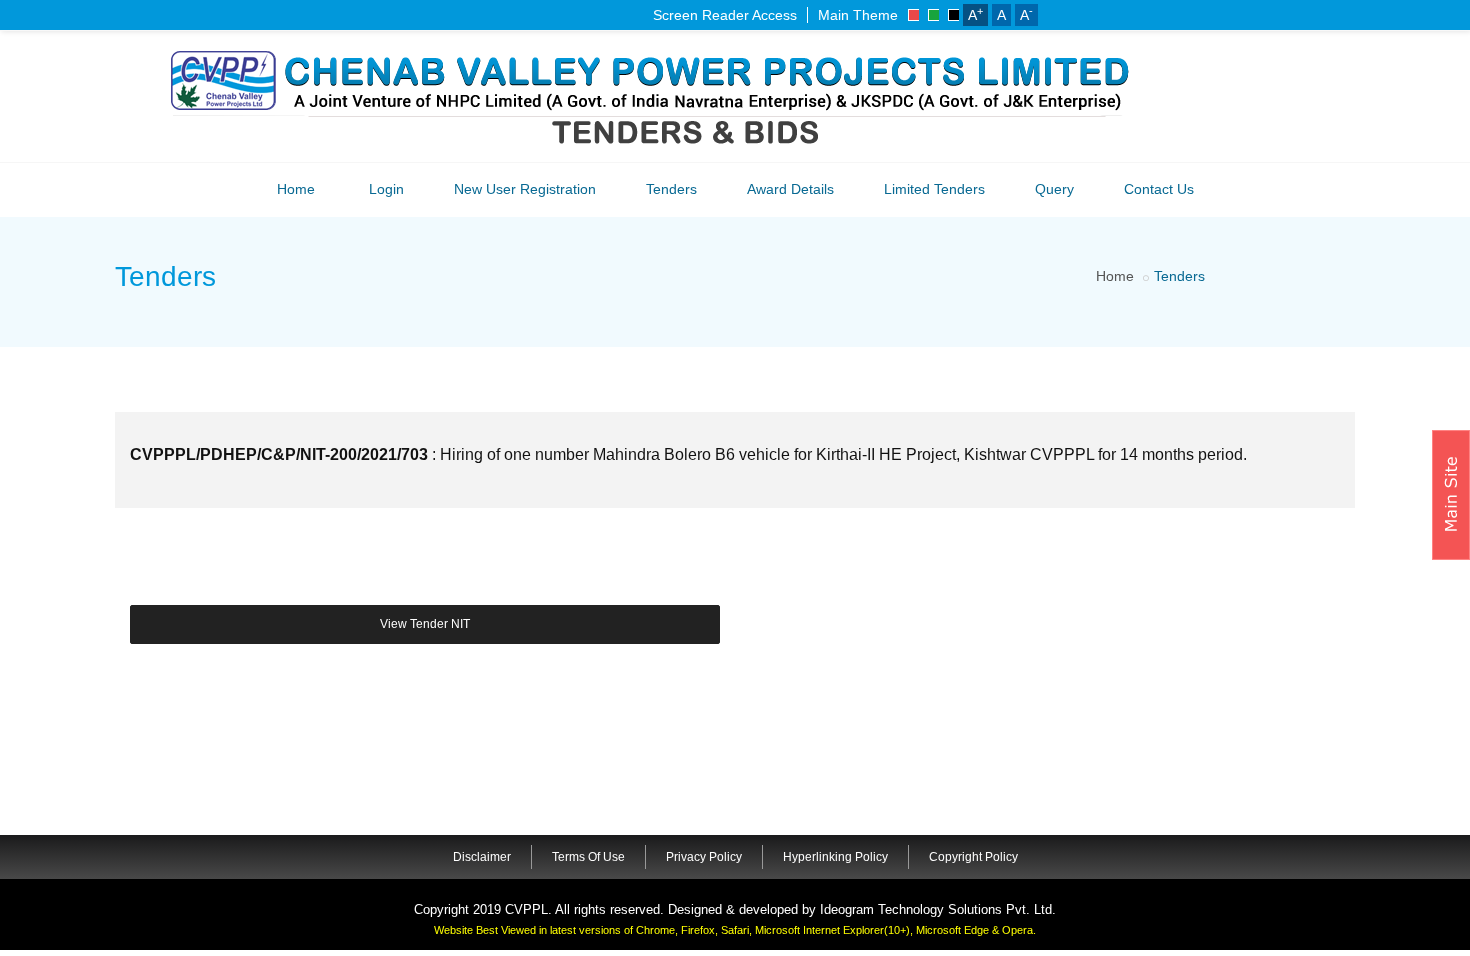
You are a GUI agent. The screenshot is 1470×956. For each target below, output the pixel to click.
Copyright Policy (973, 857)
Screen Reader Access (725, 15)
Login (386, 189)
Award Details (790, 189)
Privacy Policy (704, 857)
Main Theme (858, 15)
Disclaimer (482, 857)
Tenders (671, 189)
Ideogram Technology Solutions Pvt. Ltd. (938, 909)
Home (296, 189)
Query (1054, 189)
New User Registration (525, 189)
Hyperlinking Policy (835, 857)
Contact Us (1159, 189)
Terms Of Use (588, 857)
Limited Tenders (934, 189)
